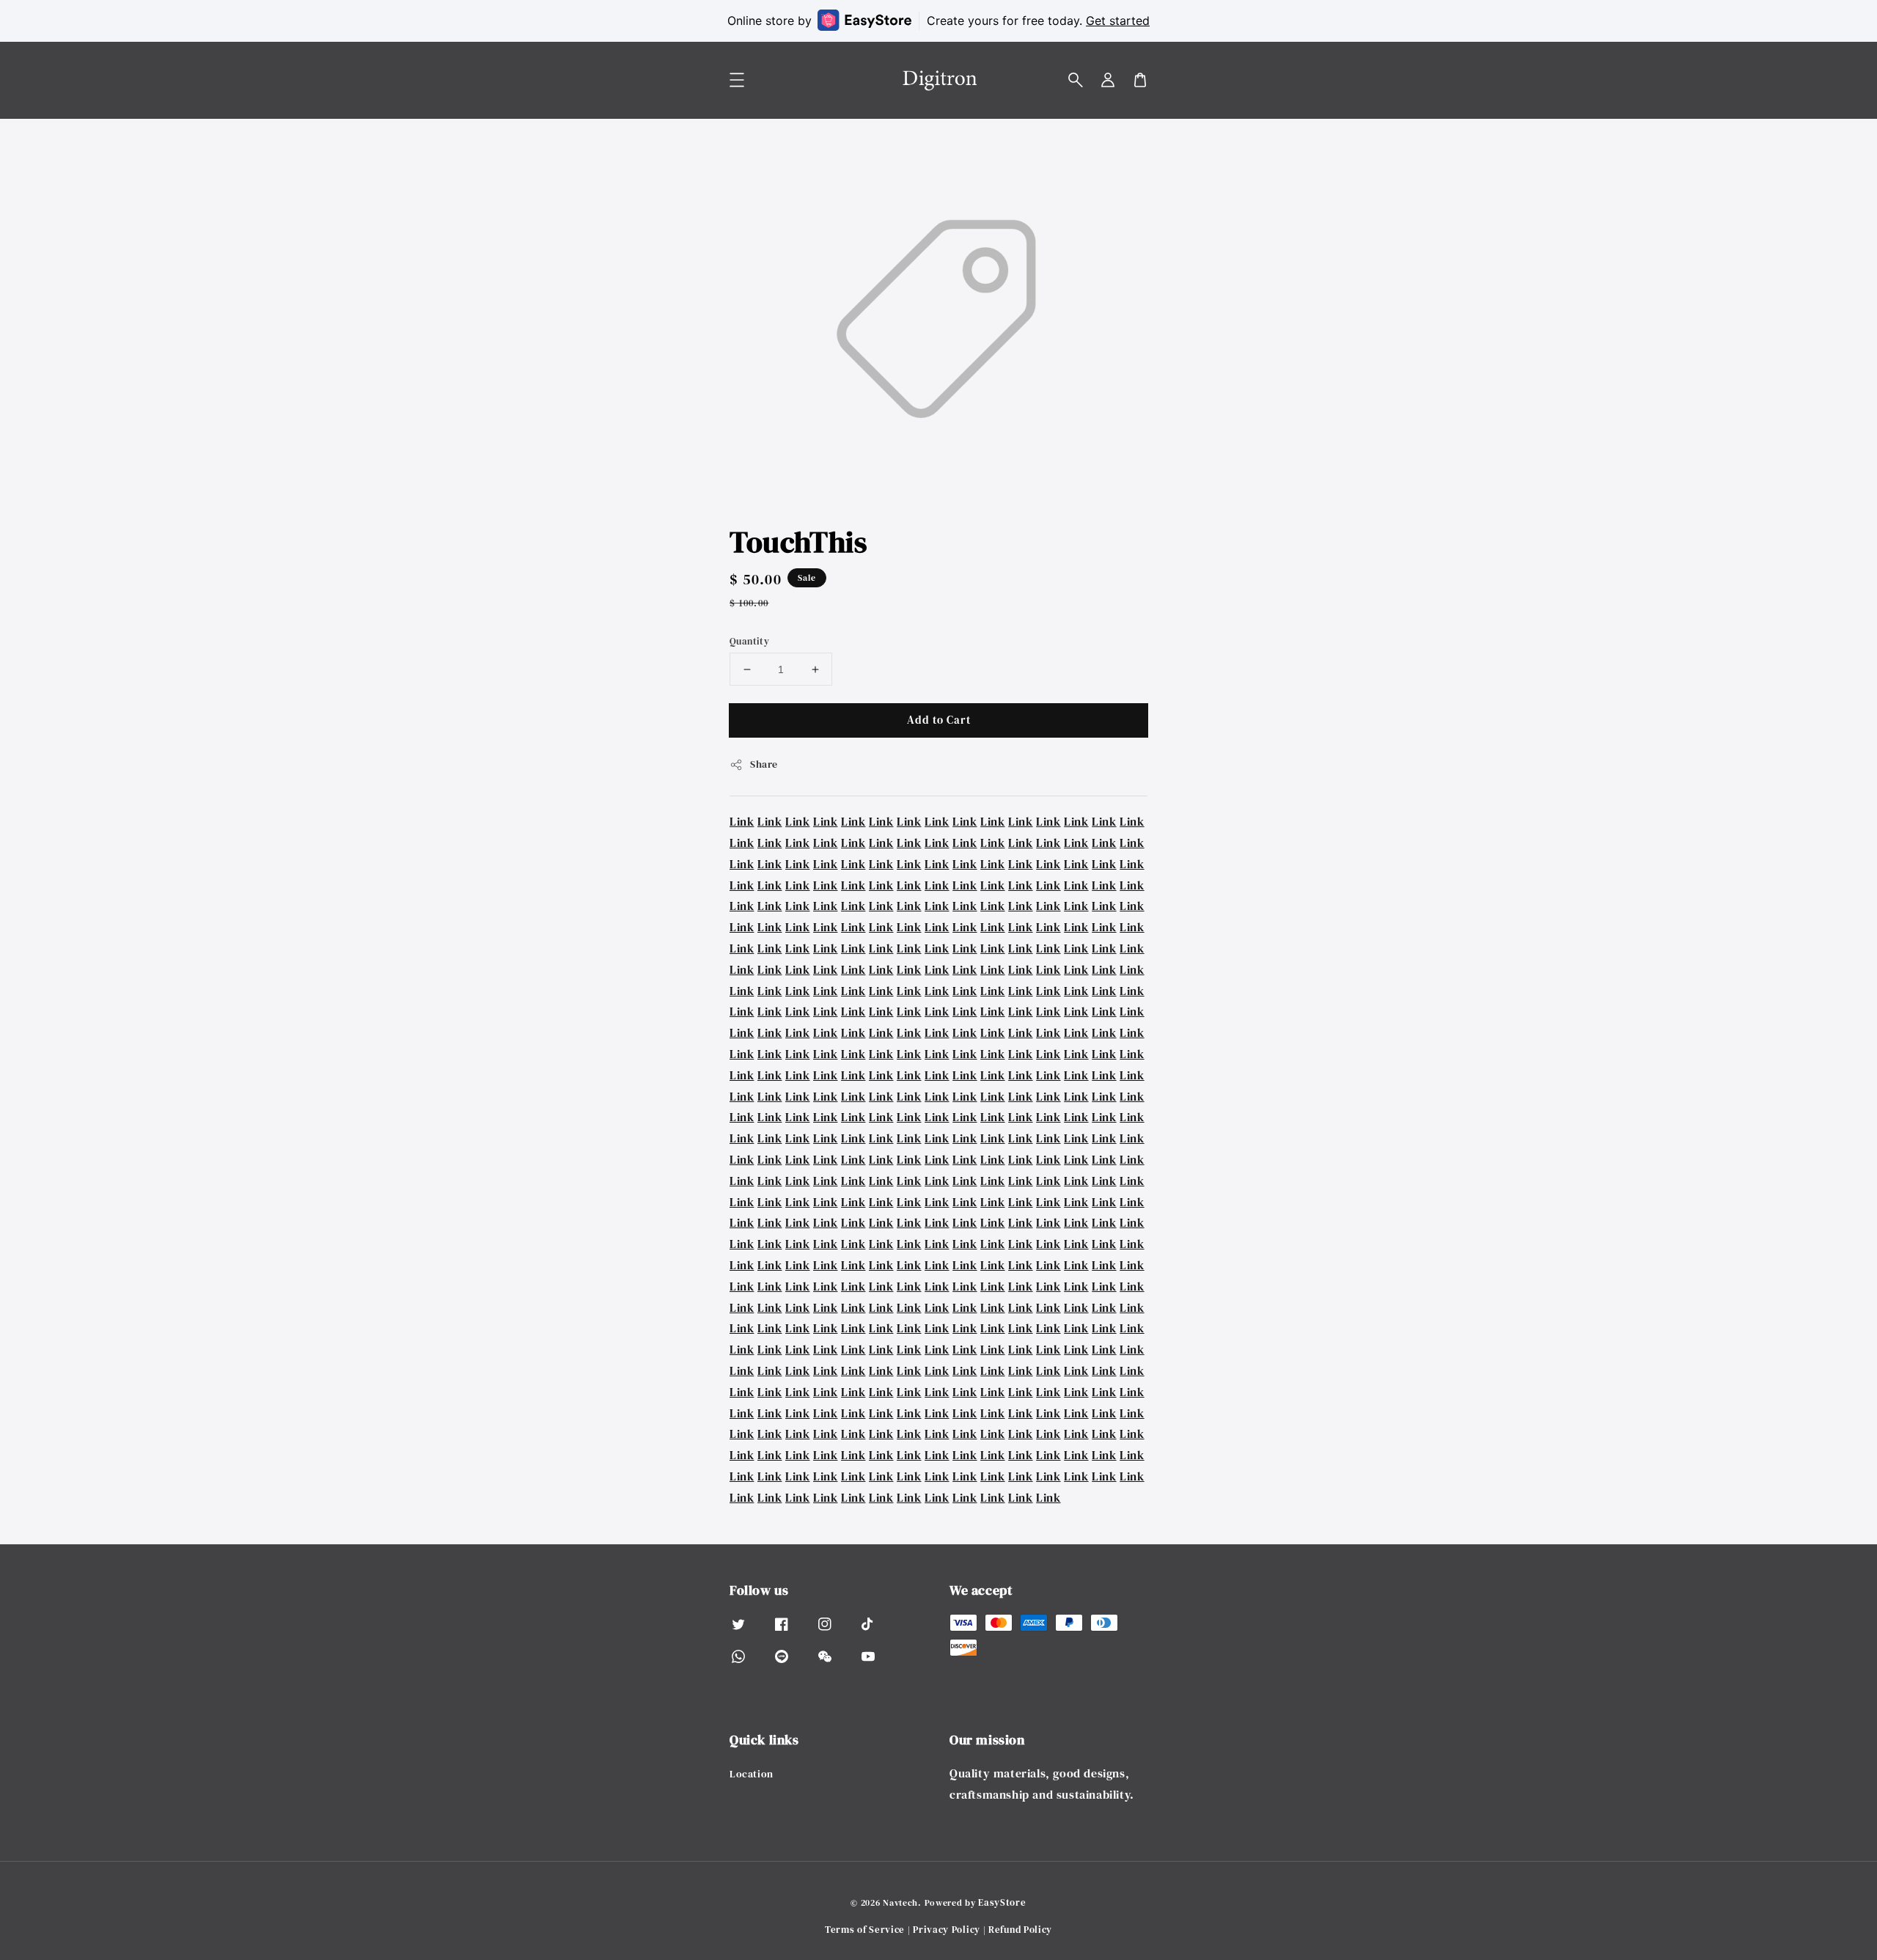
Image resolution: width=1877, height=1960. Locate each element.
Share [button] (764, 764)
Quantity (749, 641)
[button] (1076, 80)
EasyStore (1002, 1902)
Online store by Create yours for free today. (938, 21)
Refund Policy (1020, 1930)
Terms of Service (865, 1930)
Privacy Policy (947, 1930)
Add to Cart (939, 720)
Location (752, 1774)
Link (742, 821)
